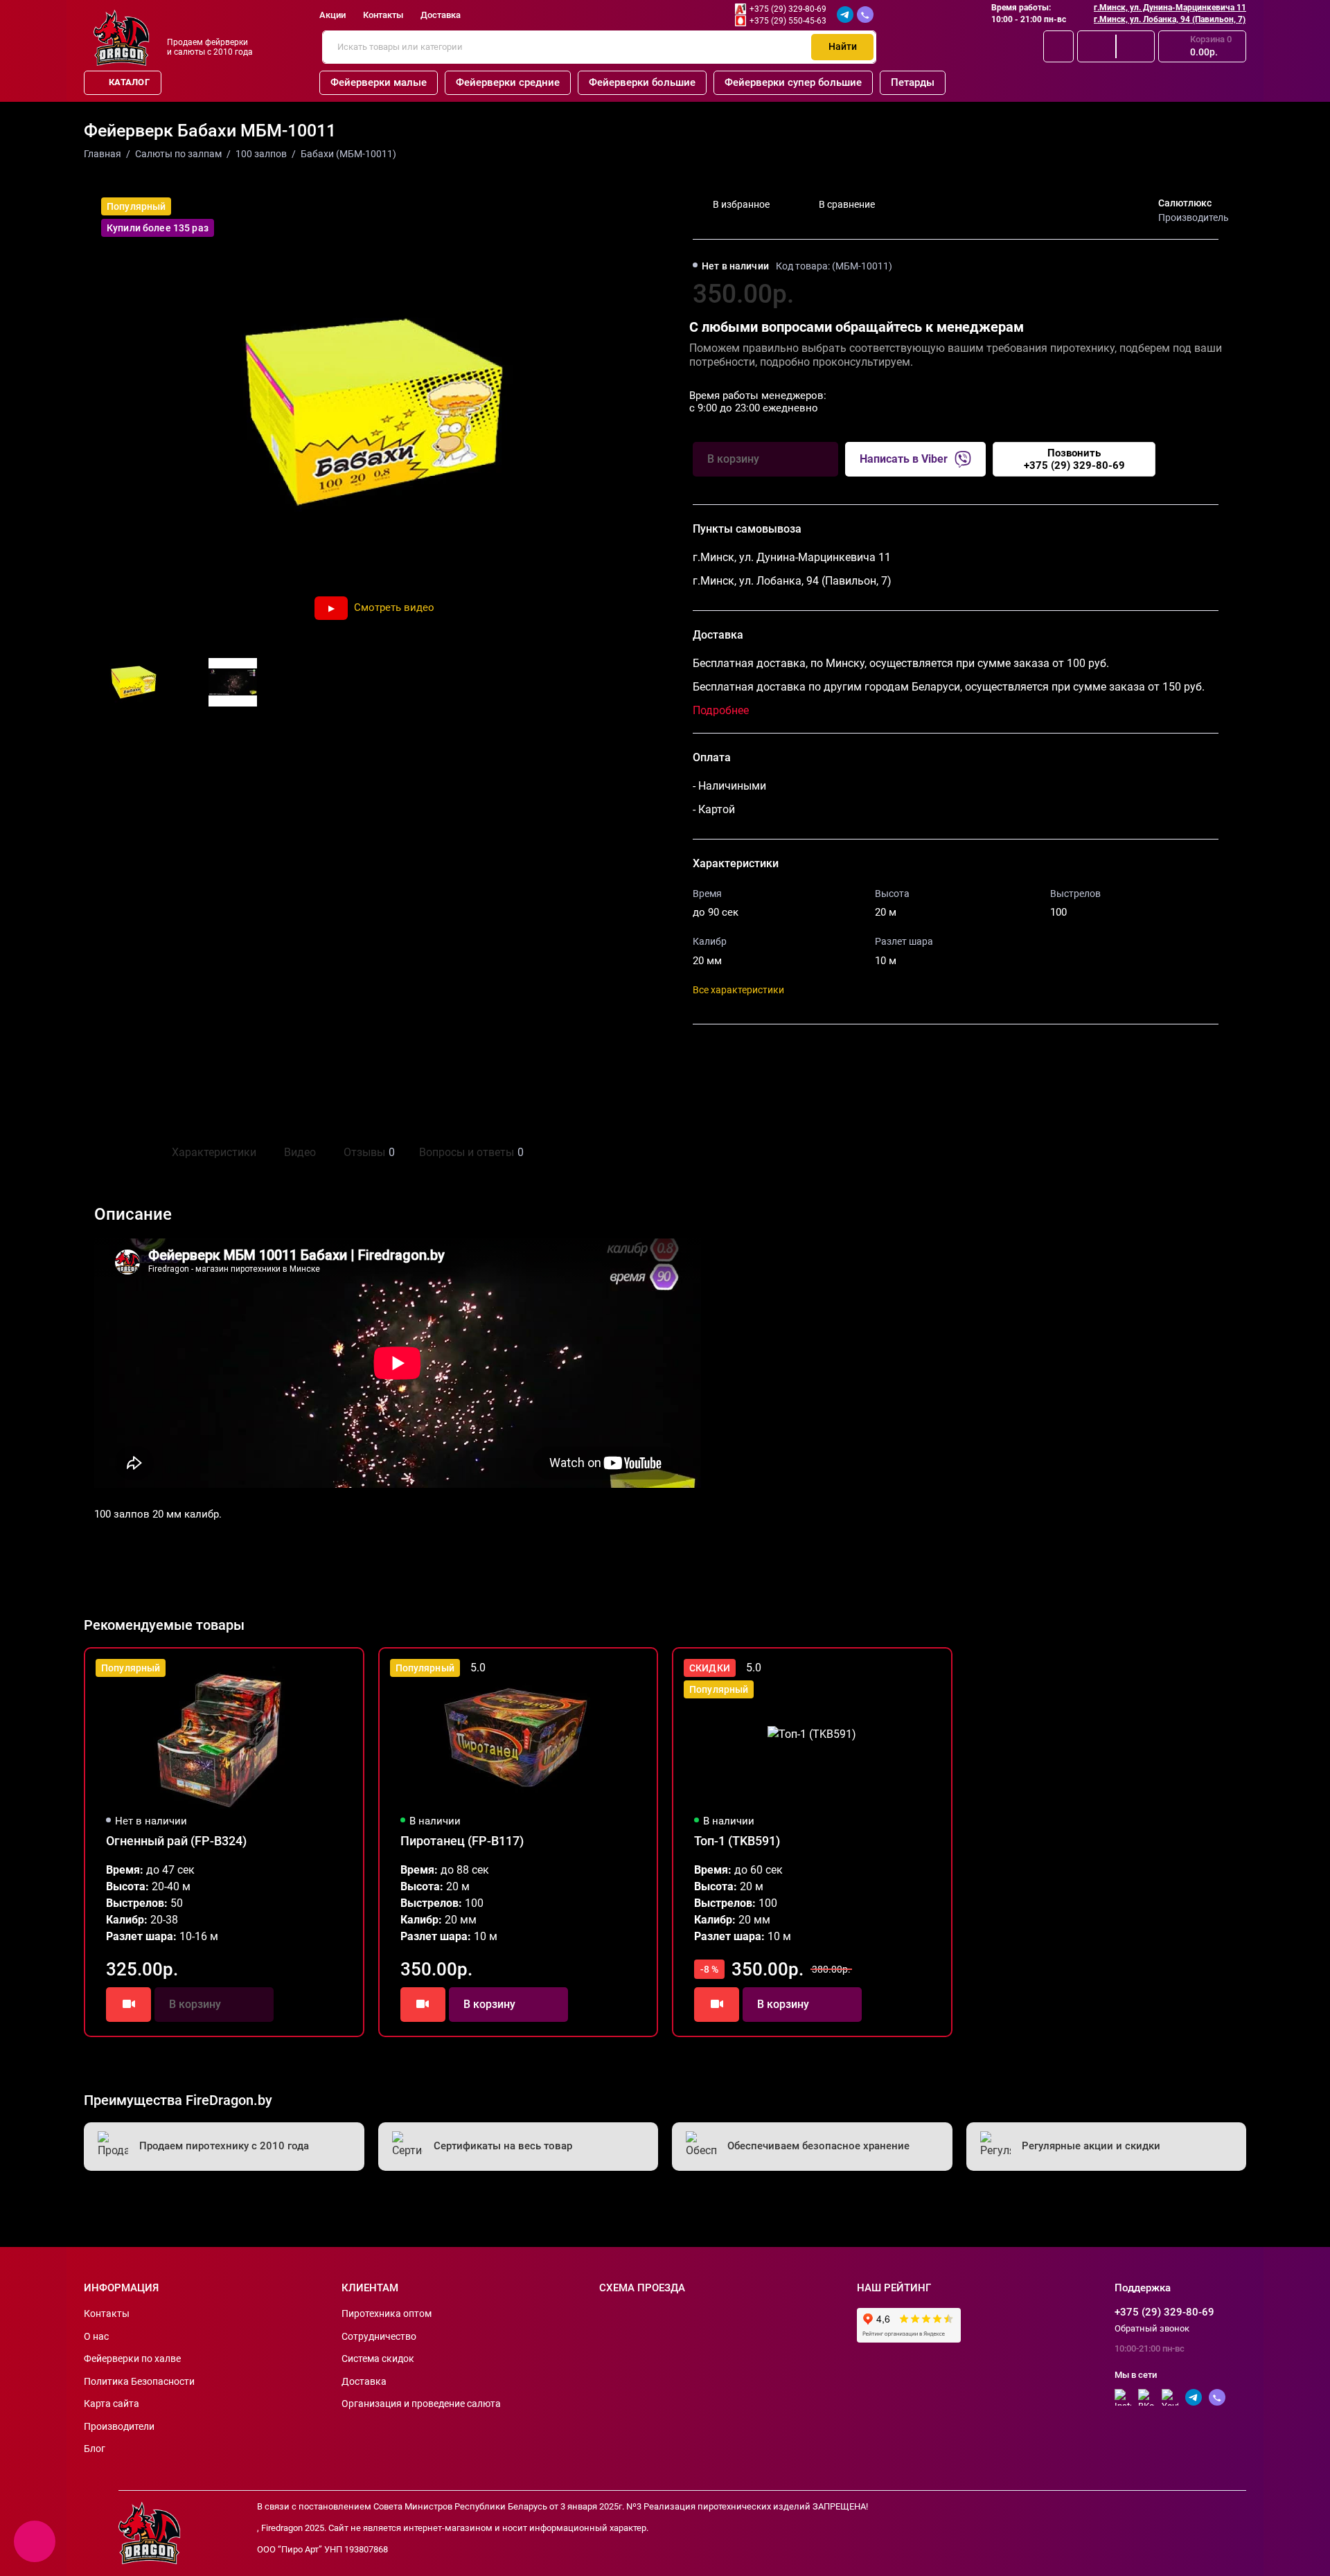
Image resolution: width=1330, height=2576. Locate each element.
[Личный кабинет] (1058, 46)
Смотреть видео (394, 607)
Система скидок (378, 2359)
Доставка (441, 15)
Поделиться (732, 1056)
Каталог (129, 82)
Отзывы (367, 1152)
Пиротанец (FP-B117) (462, 1841)
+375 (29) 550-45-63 (788, 21)
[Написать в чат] (35, 2541)
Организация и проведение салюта (421, 2404)
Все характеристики (738, 990)
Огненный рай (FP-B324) (176, 1841)
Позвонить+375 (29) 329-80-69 (1074, 459)
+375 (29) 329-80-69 (788, 9)
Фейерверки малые (379, 82)
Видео (300, 1152)
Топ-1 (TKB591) (737, 1841)
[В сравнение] (319, 1668)
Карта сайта (112, 2404)
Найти (843, 46)
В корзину (489, 2004)
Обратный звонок (1152, 2328)
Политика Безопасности (139, 2381)
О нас (96, 2336)
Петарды (913, 82)
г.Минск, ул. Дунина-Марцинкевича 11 (1170, 8)
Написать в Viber (904, 459)
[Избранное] (1135, 46)
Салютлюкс (1185, 203)
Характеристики (214, 1152)
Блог (95, 2449)
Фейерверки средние (508, 82)
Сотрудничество (379, 2336)
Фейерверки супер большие (793, 82)
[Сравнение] (1097, 46)
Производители (119, 2426)
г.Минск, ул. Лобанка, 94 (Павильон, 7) (1170, 19)
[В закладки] (344, 1668)
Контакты (383, 15)
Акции (332, 15)
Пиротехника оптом (387, 2313)
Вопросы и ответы (470, 1152)
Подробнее (721, 710)
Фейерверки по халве (132, 2359)
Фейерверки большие (642, 82)
